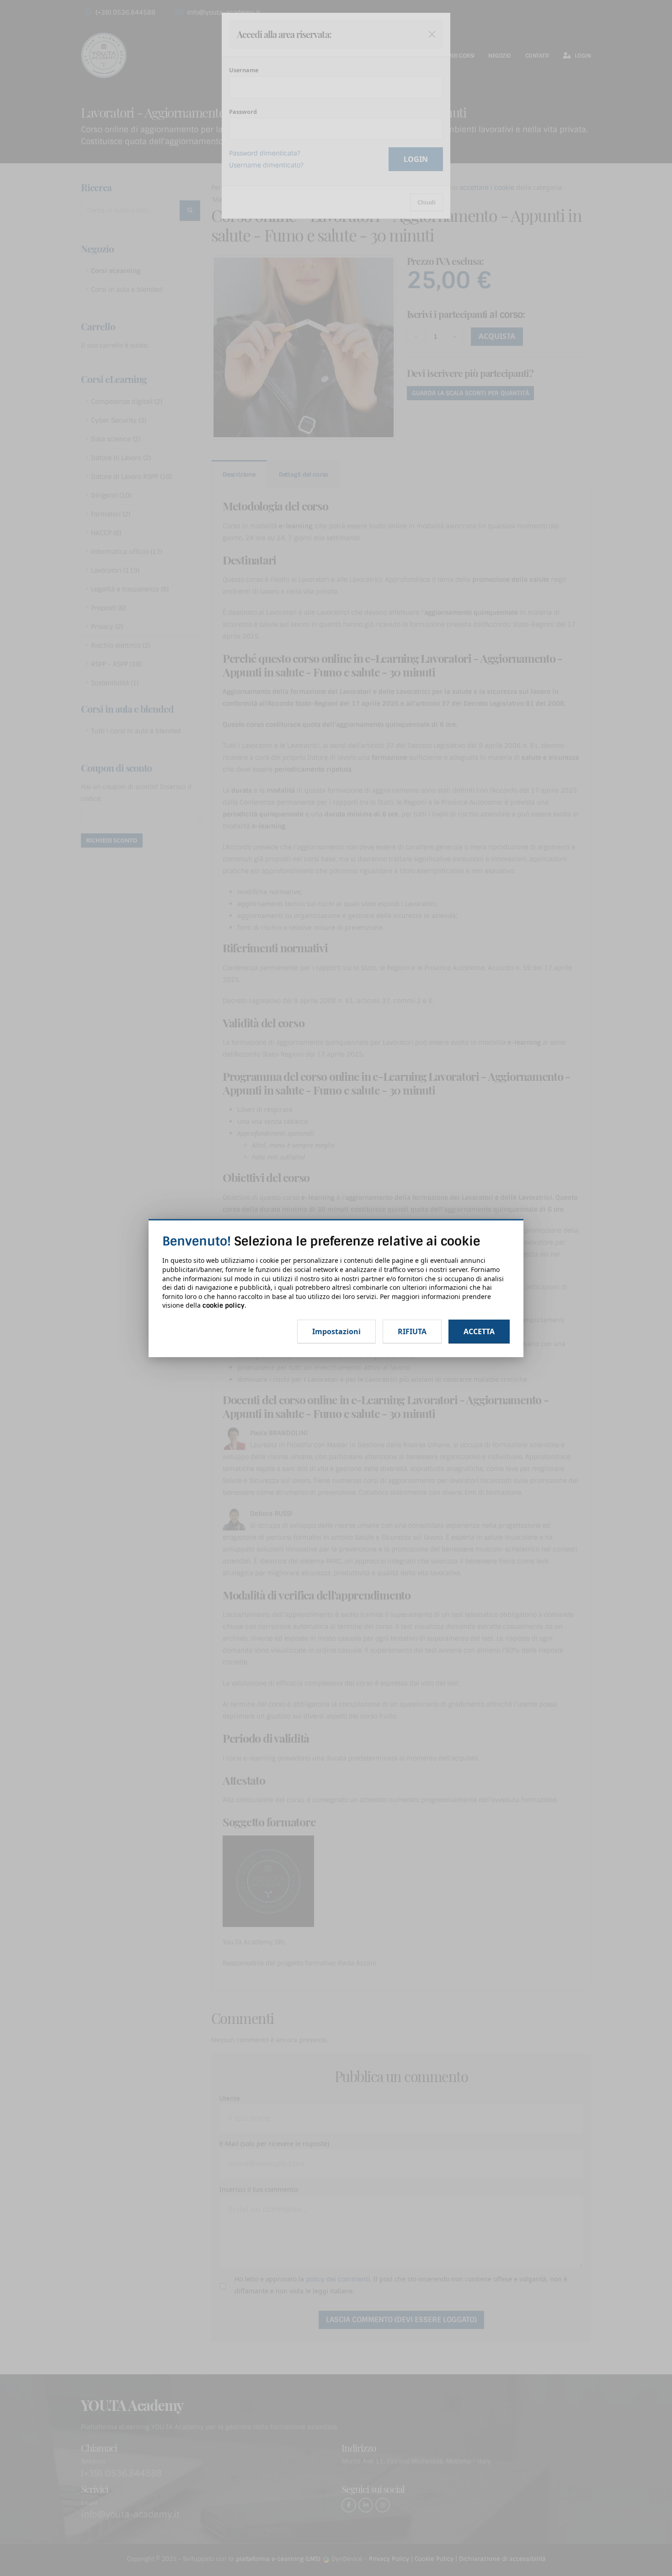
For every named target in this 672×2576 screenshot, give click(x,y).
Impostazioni (336, 1331)
